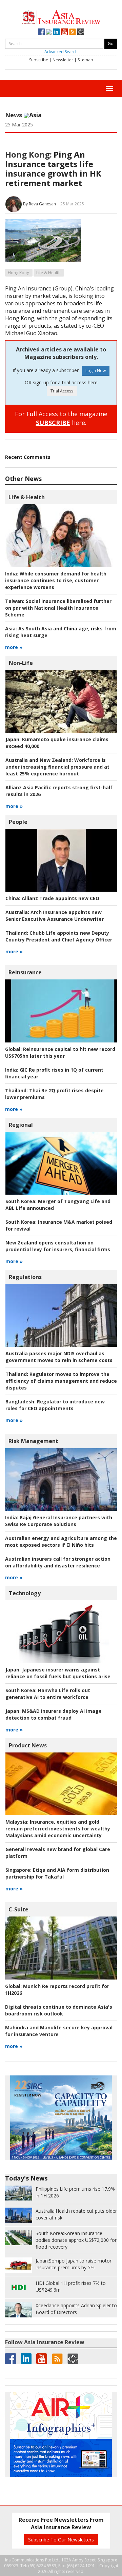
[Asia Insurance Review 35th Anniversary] (61, 16)
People (18, 822)
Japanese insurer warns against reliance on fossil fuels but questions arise (58, 1673)
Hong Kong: (28, 154)
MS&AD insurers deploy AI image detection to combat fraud (54, 1714)
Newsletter (63, 60)
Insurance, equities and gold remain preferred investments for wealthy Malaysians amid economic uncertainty (58, 1829)
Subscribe (39, 60)
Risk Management (33, 1441)
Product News (28, 1745)
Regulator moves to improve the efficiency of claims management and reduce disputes (61, 1381)
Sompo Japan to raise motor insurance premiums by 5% (74, 2264)
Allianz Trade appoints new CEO (52, 898)
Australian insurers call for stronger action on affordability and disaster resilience (58, 1562)
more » (14, 647)
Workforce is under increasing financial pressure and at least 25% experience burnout (57, 767)
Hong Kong (18, 273)
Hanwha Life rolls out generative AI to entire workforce (48, 1694)
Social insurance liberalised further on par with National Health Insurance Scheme (58, 608)
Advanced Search (61, 52)
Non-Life (21, 663)
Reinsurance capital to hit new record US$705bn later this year (60, 1052)
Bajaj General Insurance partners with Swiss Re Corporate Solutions (59, 1521)
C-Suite (18, 1909)
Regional (21, 1125)
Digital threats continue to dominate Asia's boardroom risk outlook (59, 2010)
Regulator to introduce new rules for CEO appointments (55, 1405)
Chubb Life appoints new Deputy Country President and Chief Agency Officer (59, 936)
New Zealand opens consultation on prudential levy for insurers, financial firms (58, 1246)
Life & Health (48, 273)
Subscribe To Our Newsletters (61, 2540)
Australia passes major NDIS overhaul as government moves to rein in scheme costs (59, 1357)
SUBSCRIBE (53, 423)
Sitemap (85, 60)
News (14, 115)
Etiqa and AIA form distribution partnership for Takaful (57, 1873)
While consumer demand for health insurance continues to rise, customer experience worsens (56, 580)
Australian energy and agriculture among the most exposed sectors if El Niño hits (61, 1541)
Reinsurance (25, 972)
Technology (25, 1593)
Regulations (25, 1277)
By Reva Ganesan (39, 204)
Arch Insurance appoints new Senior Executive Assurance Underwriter (55, 916)
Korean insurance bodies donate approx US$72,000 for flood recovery (76, 2240)
